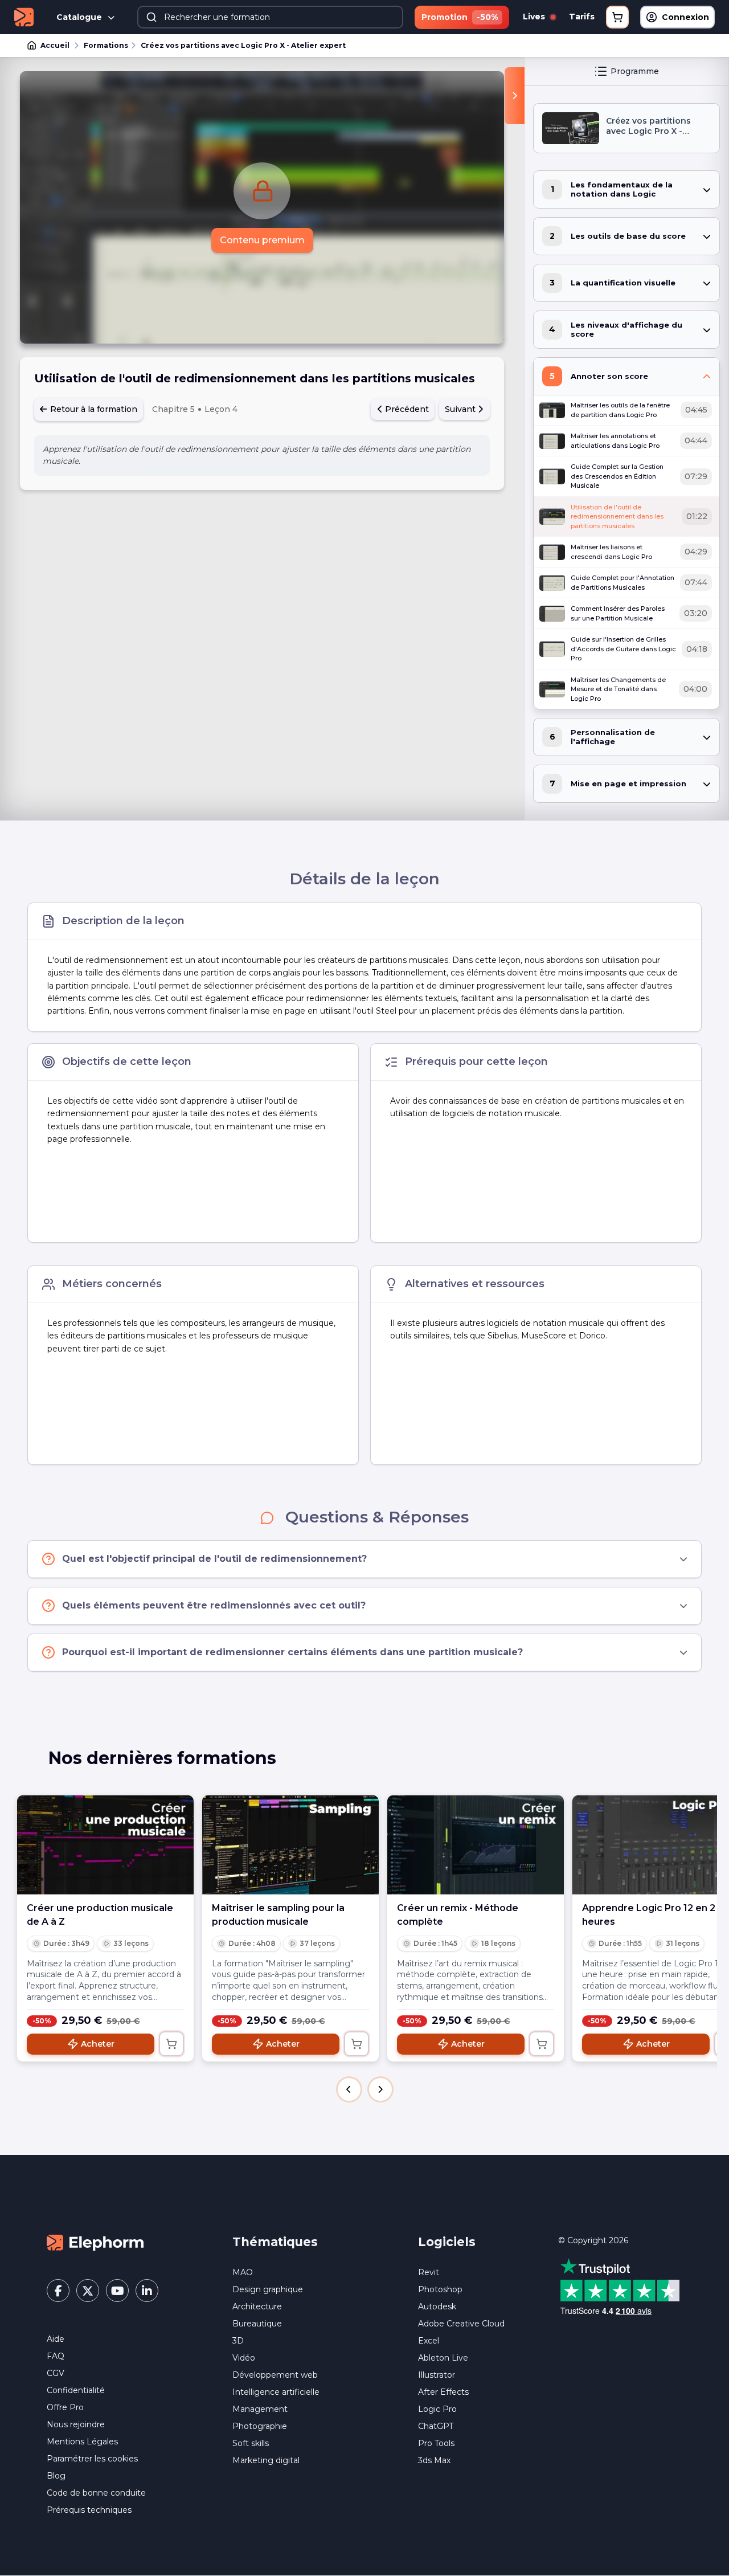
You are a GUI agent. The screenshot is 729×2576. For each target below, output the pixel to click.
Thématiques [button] (275, 2242)
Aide (56, 2339)
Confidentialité (76, 2390)
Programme (635, 71)
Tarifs (582, 17)
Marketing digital (266, 2460)
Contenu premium (262, 240)
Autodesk (437, 2306)
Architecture (257, 2306)
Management (260, 2409)
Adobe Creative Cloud (461, 2324)
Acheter (98, 2044)
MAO (243, 2272)
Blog (56, 2476)
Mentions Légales (82, 2442)
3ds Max (434, 2460)
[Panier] (617, 17)
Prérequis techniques (89, 2510)
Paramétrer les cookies (92, 2459)
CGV (56, 2373)
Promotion (460, 17)
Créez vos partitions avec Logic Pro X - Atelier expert (243, 45)
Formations (106, 45)
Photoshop (440, 2289)
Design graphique (268, 2289)
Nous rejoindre (76, 2424)
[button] (349, 2089)
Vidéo (244, 2358)
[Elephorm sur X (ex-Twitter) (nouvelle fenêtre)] (88, 2291)
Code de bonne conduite (96, 2493)
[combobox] (270, 17)
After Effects (443, 2392)
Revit (429, 2272)
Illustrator (437, 2375)
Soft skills (251, 2443)
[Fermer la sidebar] (515, 96)
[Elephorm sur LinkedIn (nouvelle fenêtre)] (147, 2291)
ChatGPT (436, 2426)
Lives (535, 17)
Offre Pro (65, 2407)
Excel (429, 2341)
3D (238, 2341)
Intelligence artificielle (276, 2392)
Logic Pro (437, 2409)
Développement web (275, 2375)
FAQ (56, 2356)
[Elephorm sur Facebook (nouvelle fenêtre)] (58, 2291)
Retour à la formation (93, 409)
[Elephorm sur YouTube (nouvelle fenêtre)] (117, 2291)
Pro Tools (436, 2443)
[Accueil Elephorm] (95, 2242)
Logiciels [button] (447, 2242)
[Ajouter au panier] (171, 2044)
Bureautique (257, 2324)
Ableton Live (443, 2358)
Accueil (55, 45)
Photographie (260, 2426)
